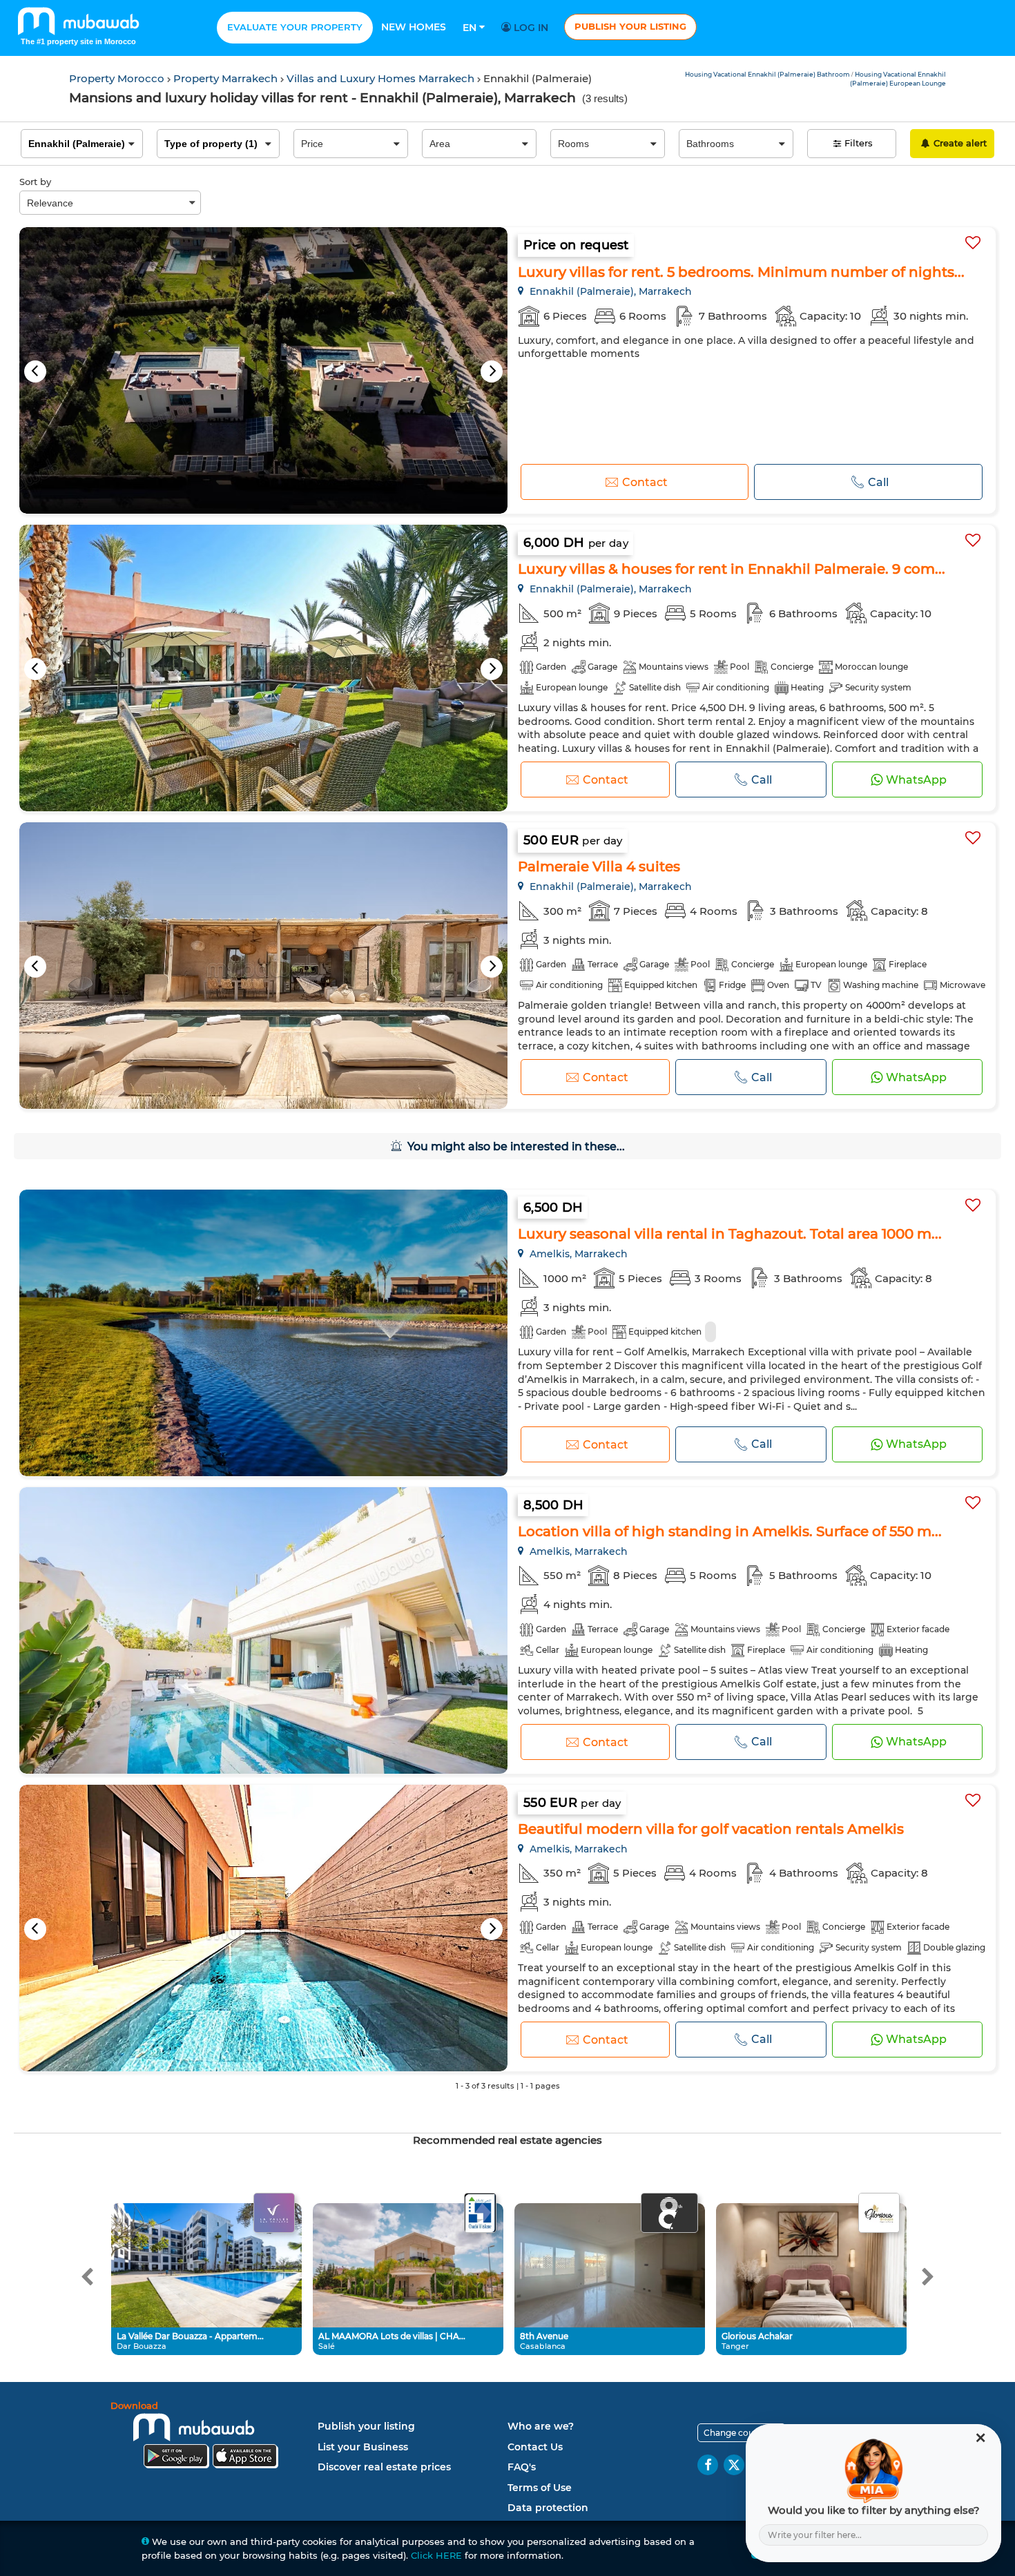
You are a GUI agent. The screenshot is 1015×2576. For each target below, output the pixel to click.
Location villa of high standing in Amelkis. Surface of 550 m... (730, 1531)
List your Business (363, 2447)
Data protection (548, 2508)
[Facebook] (708, 2465)
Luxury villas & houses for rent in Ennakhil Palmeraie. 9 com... (732, 569)
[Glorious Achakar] (879, 2214)
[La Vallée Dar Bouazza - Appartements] (274, 2214)
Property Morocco (118, 78)
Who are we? (541, 2426)
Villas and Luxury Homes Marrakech (382, 78)
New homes (414, 27)
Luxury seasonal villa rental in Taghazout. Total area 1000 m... (730, 1234)
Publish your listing (630, 26)
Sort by (35, 182)
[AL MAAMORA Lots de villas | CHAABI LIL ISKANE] (480, 2214)
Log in (530, 28)
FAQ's (522, 2467)
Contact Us (535, 2447)
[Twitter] (734, 2465)
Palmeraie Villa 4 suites (599, 866)
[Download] (211, 2437)
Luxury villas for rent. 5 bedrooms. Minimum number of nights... (741, 272)
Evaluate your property (295, 27)
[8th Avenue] (669, 2214)
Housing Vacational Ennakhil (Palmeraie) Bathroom (768, 74)
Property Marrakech (227, 78)
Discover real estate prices (384, 2467)
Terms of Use (540, 2488)
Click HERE (436, 2555)
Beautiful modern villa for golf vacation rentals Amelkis (711, 1829)
